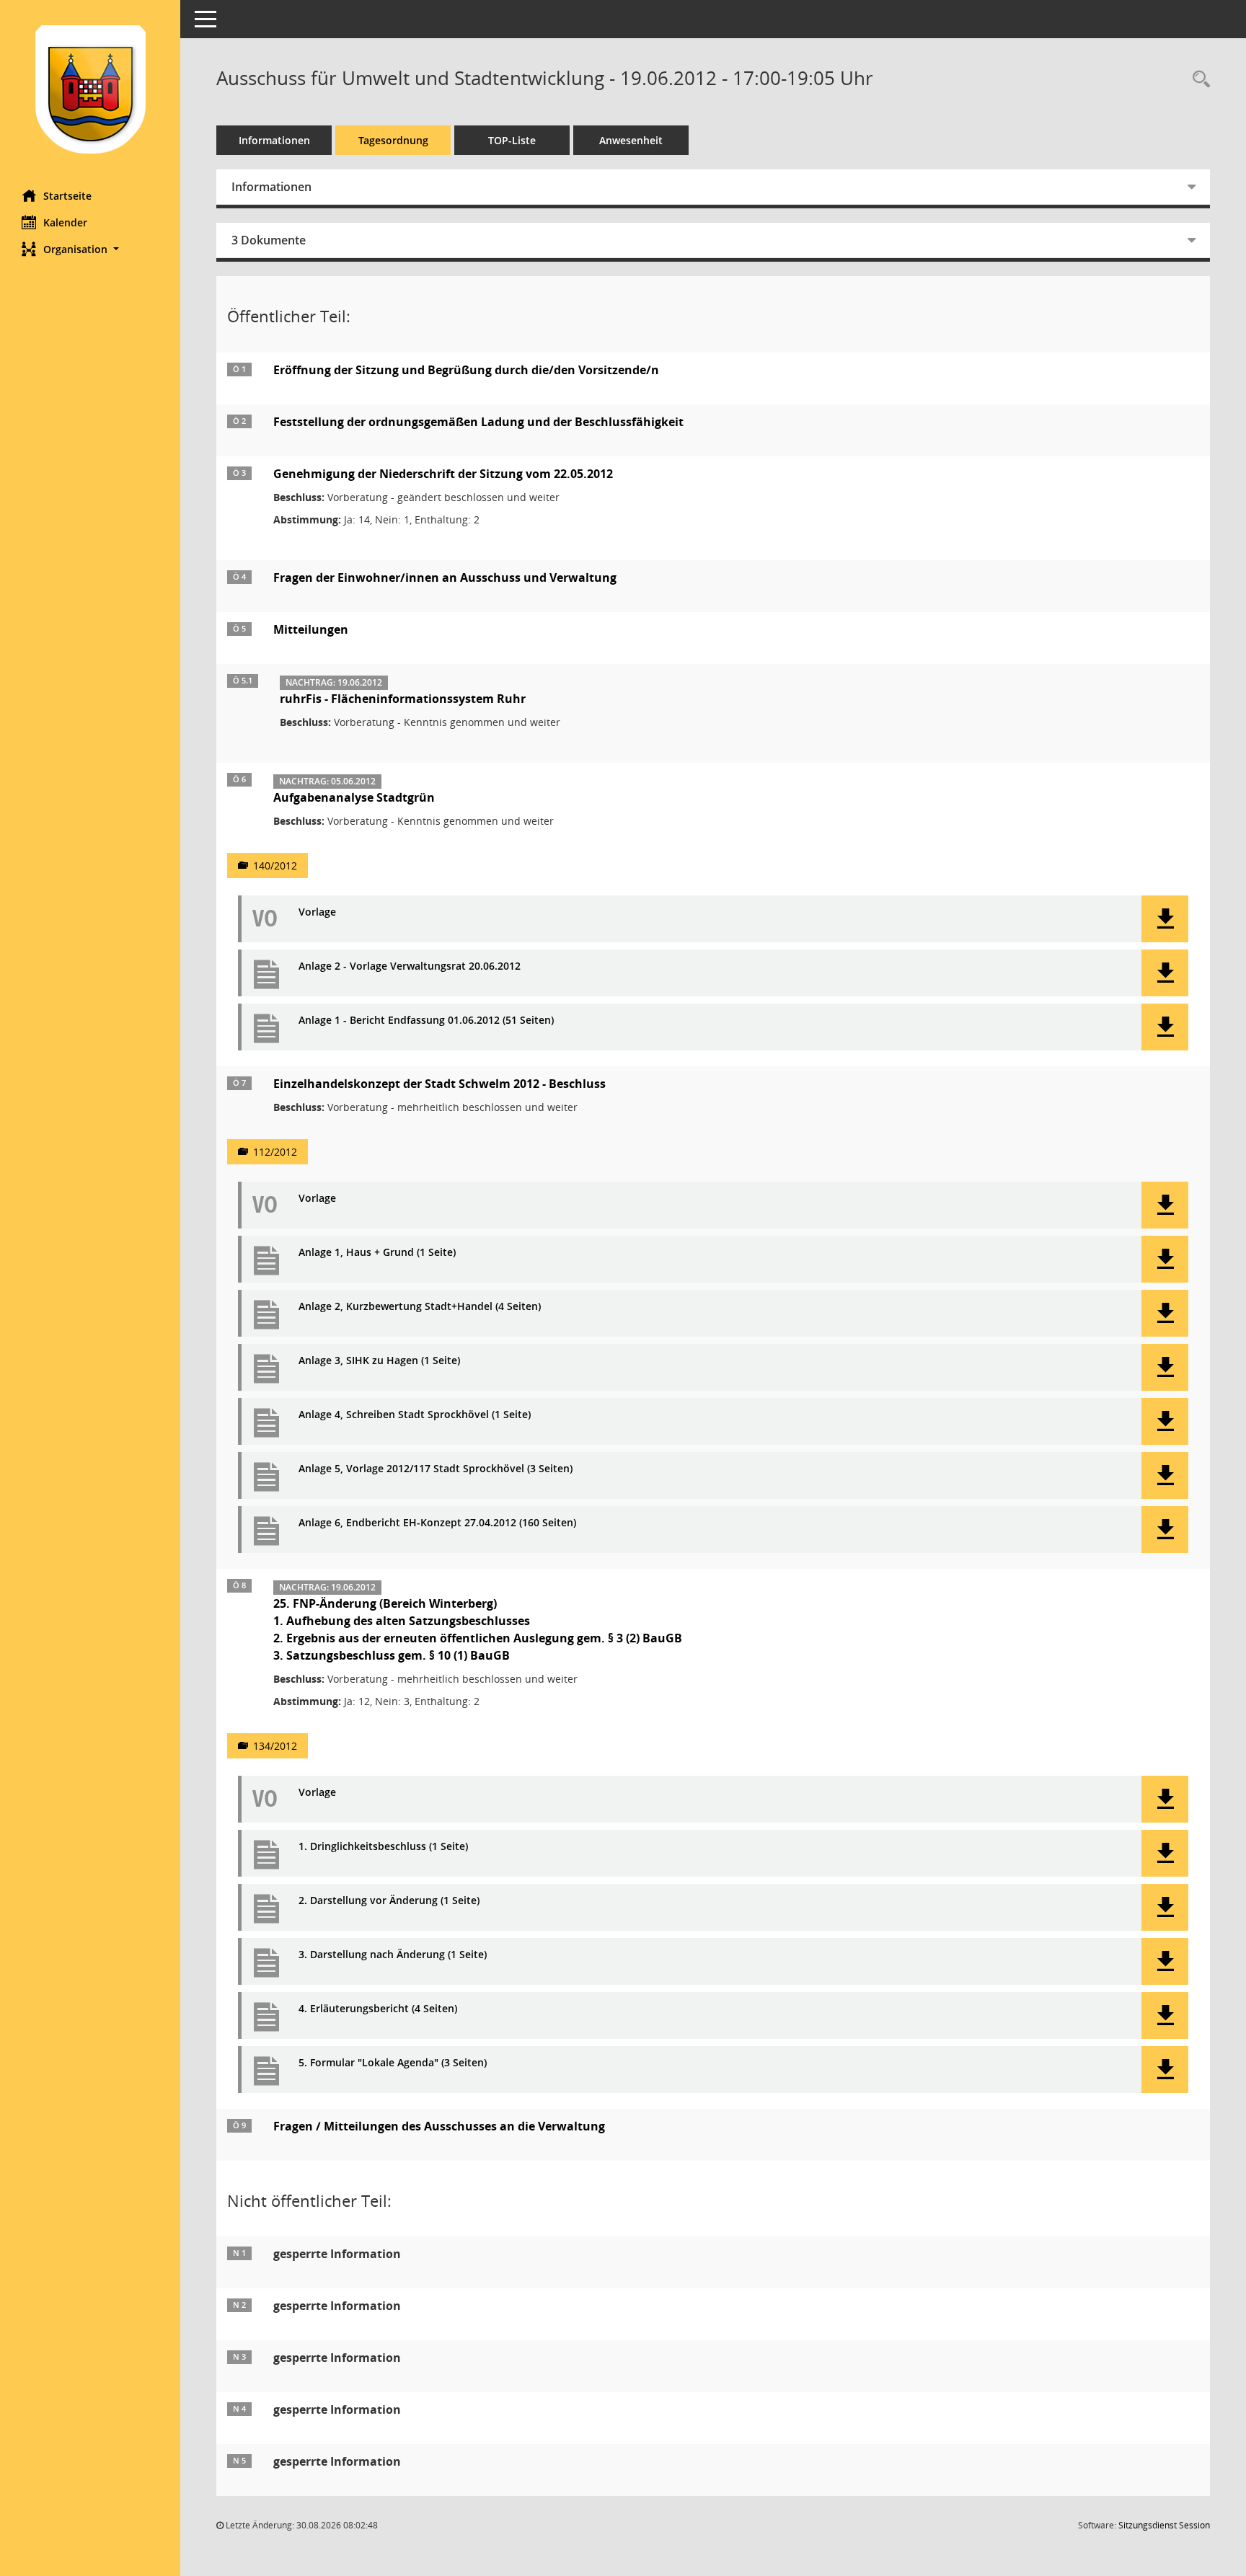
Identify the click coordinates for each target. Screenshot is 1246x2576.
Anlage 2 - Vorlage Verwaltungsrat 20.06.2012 (410, 966)
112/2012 (275, 1152)
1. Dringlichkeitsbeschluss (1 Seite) (383, 1847)
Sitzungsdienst (1164, 2525)
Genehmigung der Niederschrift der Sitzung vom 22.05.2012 (443, 474)
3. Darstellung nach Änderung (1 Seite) (393, 1955)
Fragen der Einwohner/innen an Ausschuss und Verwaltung (445, 577)
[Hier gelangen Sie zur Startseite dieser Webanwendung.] (90, 89)
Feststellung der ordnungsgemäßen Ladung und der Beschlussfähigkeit (478, 422)
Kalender (65, 222)
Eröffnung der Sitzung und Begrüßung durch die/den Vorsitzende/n (466, 370)
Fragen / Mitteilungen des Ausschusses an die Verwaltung (439, 2126)
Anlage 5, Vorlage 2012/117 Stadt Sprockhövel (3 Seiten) (436, 1469)
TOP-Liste (512, 140)
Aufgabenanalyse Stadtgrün (354, 797)
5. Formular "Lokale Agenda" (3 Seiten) (393, 2063)
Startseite (67, 196)
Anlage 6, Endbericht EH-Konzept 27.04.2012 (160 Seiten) (437, 1523)
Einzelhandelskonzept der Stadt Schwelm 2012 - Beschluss (439, 1084)
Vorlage (317, 912)
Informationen (274, 140)
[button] (90, 249)
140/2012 (275, 866)
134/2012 (275, 1746)
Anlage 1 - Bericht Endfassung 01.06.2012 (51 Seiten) (426, 1021)
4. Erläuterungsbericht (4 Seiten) (378, 2009)
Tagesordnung (393, 140)
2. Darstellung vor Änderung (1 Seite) (389, 1901)
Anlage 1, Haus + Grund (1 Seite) (377, 1253)
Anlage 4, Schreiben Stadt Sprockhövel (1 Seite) (415, 1415)
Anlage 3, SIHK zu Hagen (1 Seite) (379, 1361)
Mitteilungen (311, 629)
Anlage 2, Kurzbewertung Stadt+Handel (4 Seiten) (420, 1307)
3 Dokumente (269, 240)
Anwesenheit (631, 140)
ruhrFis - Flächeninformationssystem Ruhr (403, 699)
